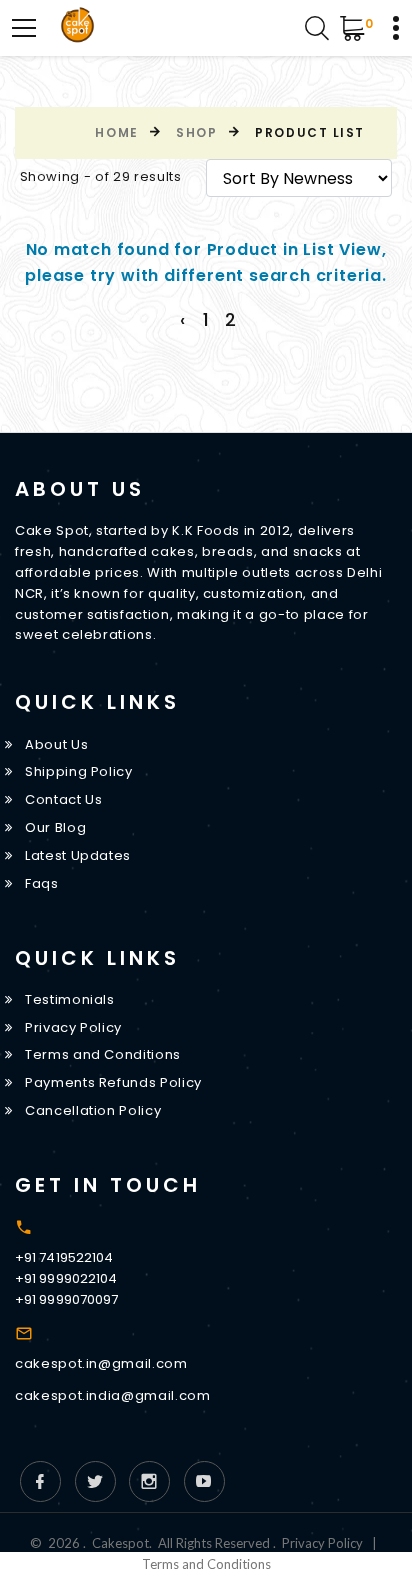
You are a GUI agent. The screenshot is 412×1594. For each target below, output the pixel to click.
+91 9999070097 (66, 1299)
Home (116, 132)
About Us (56, 744)
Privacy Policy (73, 1027)
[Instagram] (149, 1481)
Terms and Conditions (103, 1055)
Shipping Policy (79, 771)
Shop (196, 132)
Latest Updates (78, 855)
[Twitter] (95, 1481)
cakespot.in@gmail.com (101, 1363)
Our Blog (55, 827)
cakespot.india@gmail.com (113, 1395)
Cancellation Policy (93, 1110)
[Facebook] (40, 1481)
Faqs (42, 883)
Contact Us (64, 799)
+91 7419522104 (64, 1257)
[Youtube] (204, 1481)
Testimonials (70, 999)
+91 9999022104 (66, 1278)
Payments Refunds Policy (113, 1082)
